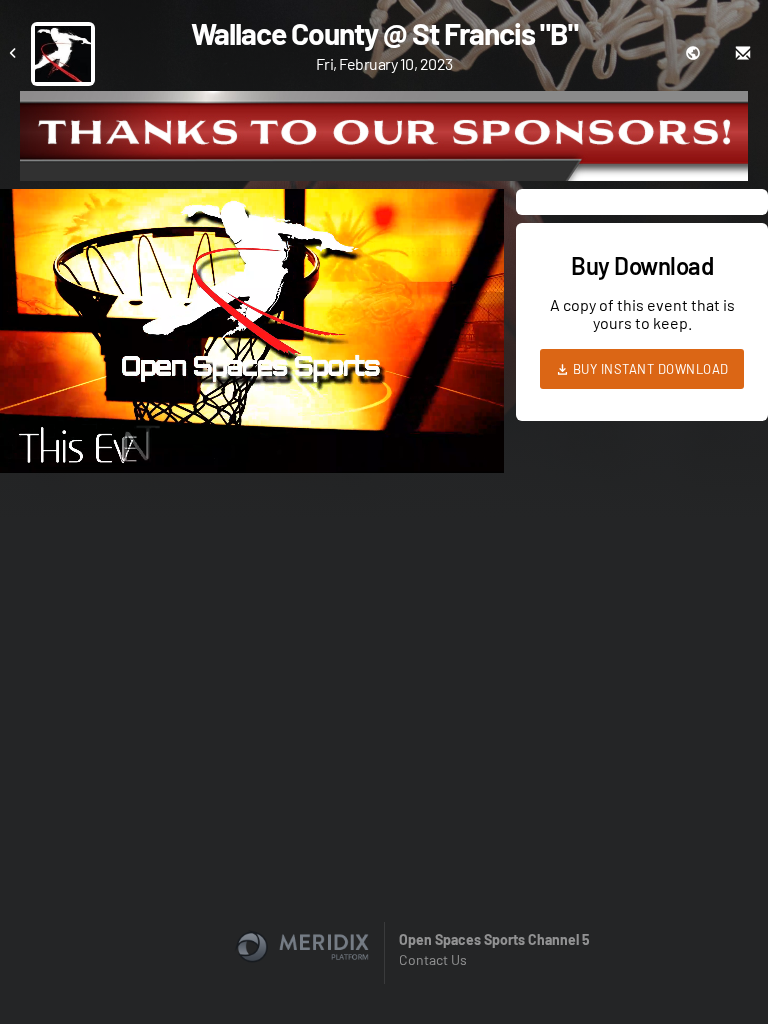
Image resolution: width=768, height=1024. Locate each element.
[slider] (252, 401)
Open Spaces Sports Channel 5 (494, 939)
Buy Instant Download (649, 369)
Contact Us (433, 959)
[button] (258, 337)
